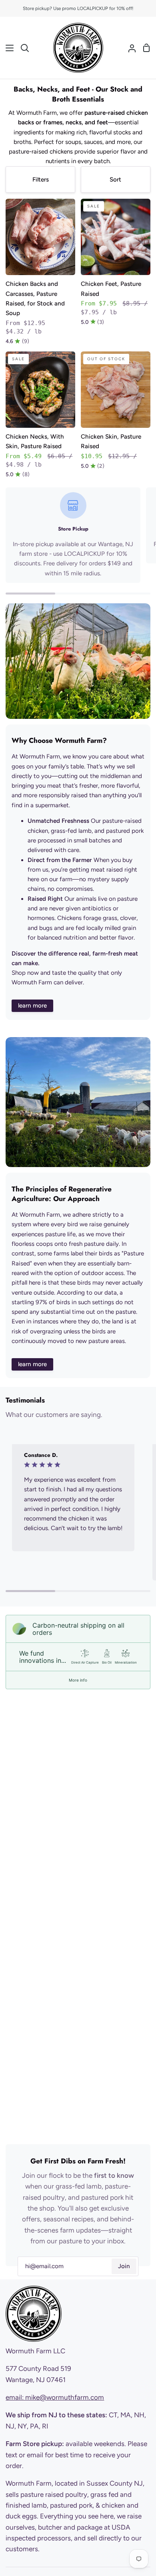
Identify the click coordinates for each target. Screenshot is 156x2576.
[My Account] (129, 48)
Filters (41, 180)
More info (78, 1680)
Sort (115, 180)
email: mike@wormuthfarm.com (55, 2397)
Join (124, 2266)
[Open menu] (7, 48)
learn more (32, 1006)
